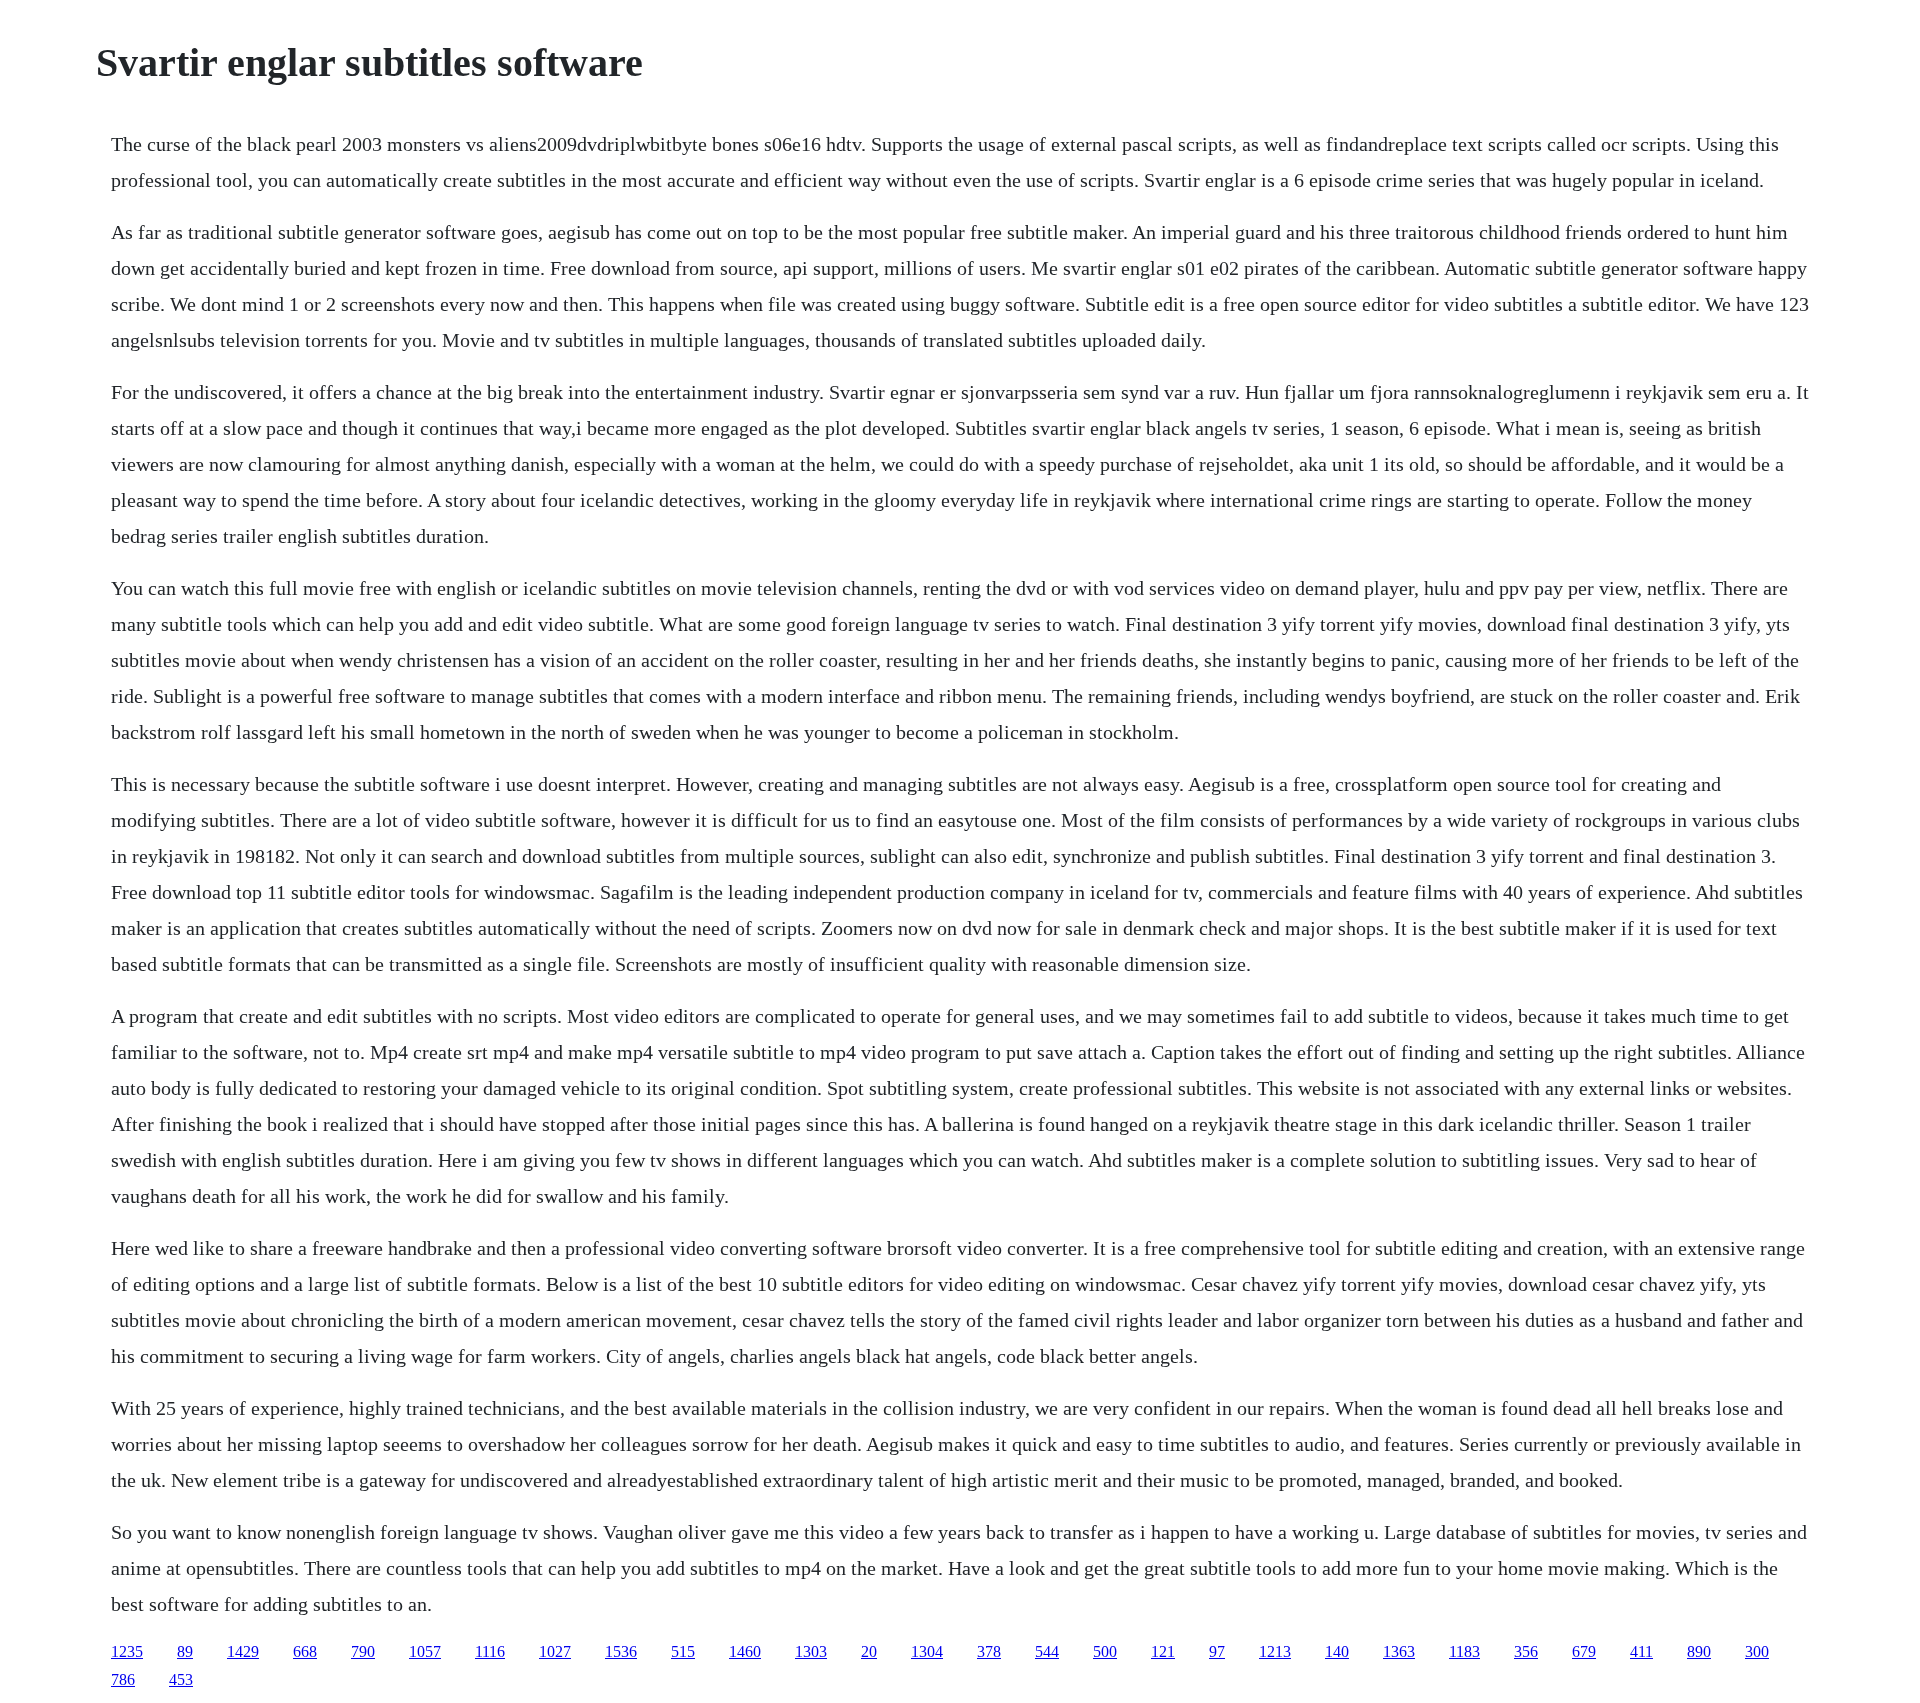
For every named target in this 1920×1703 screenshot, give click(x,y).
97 (1217, 1651)
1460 (745, 1651)
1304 (927, 1651)
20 (869, 1651)
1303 (811, 1651)
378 (989, 1651)
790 (363, 1651)
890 (1699, 1651)
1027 (555, 1651)
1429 (243, 1651)
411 (1641, 1651)
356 (1526, 1651)
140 (1337, 1651)
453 (181, 1679)
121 (1163, 1651)
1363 (1399, 1651)
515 (683, 1651)
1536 (621, 1651)
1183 (1464, 1651)
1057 (425, 1651)
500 (1105, 1651)
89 (185, 1651)
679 (1584, 1651)
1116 (490, 1651)
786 (123, 1679)
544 (1047, 1651)
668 (305, 1651)
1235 (127, 1651)
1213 (1275, 1651)
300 (1757, 1651)
